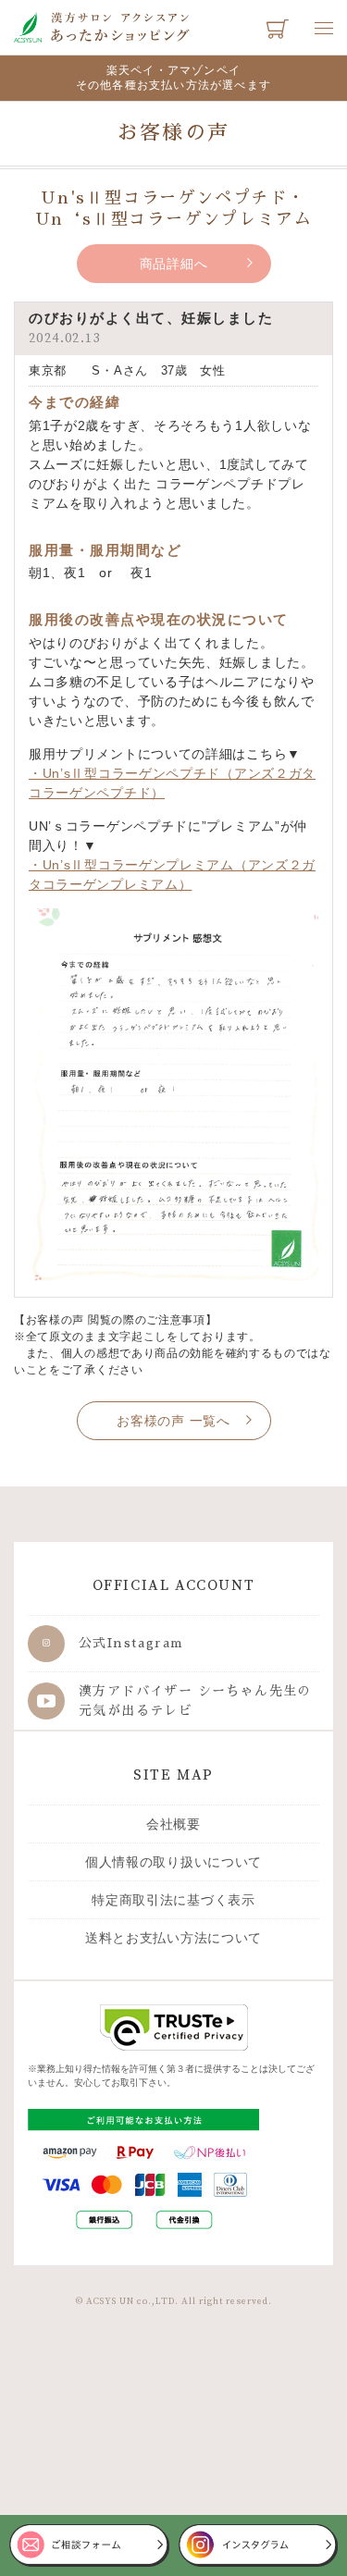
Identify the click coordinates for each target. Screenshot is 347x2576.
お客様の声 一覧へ (173, 1421)
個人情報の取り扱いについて (173, 1862)
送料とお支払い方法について (173, 1938)
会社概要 (173, 1824)
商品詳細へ (174, 264)
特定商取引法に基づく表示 (173, 1900)
